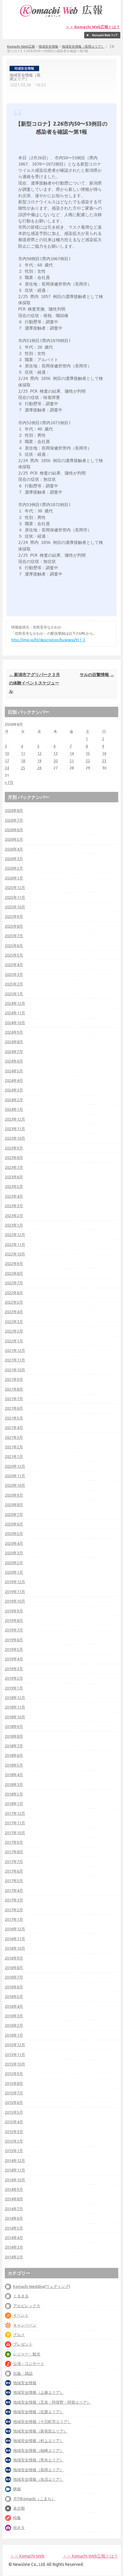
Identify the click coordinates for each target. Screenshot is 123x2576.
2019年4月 (14, 1659)
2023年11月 (15, 1129)
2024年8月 (14, 1042)
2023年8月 (14, 1157)
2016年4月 (14, 2006)
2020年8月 (14, 1505)
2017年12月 (15, 1813)
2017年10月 (15, 1833)
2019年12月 (15, 1582)
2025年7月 (14, 936)
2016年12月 (15, 1929)
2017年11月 (15, 1823)
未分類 (19, 2508)
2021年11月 (15, 1360)
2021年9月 (14, 1379)
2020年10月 (15, 1485)
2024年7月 (14, 1051)
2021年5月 (14, 1418)
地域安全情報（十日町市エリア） (42, 2421)
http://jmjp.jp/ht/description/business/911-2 (48, 640)
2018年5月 (14, 1765)
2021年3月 (14, 1437)
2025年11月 (15, 897)
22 (88, 761)
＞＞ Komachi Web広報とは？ (93, 27)
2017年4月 (14, 1890)
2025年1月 (14, 994)
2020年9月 (14, 1495)
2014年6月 (14, 2218)
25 (23, 768)
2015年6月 (14, 2102)
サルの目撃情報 (97, 675)
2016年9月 (14, 1958)
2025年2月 (14, 984)
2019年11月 (15, 1592)
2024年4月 (14, 1080)
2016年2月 (14, 2025)
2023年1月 (14, 1225)
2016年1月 (14, 2035)
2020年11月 (15, 1476)
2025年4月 (14, 965)
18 (23, 761)
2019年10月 (15, 1601)
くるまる (21, 2296)
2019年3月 (14, 1669)
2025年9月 (14, 916)
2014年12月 (15, 2160)
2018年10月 (15, 1717)
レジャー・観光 (27, 2354)
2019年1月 (14, 1688)
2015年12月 (15, 2045)
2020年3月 (14, 1553)
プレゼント (23, 2344)
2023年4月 (14, 1196)
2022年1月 (14, 1341)
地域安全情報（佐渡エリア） (38, 2412)
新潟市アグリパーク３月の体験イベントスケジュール (34, 683)
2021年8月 (14, 1389)
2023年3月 (14, 1206)
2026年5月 (14, 839)
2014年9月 (14, 2189)
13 (56, 753)
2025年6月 (14, 945)
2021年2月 (14, 1447)
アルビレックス (27, 2306)
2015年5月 (14, 2112)
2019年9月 (14, 1611)
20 (56, 761)
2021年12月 (15, 1350)
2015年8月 (14, 2083)
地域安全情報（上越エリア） (38, 2392)
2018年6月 (14, 1755)
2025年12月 (15, 887)
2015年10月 (15, 2064)
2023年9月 (14, 1148)
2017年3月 (14, 1900)
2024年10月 (15, 1023)
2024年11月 (15, 1013)
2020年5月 (14, 1533)
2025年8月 (14, 926)
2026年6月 (14, 830)
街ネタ (19, 2527)
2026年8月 (14, 810)
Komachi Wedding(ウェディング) (42, 2286)
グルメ (19, 2335)
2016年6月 (14, 1987)
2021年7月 (14, 1399)
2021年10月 (15, 1370)
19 (39, 761)
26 (39, 768)
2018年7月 (14, 1746)
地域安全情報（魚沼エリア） (38, 2479)
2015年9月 (14, 2073)
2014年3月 (14, 2247)
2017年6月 (14, 1871)
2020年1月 (14, 1572)
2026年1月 (14, 878)
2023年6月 (14, 1177)
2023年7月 (14, 1167)
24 (7, 768)
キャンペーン (25, 2325)
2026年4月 (14, 849)
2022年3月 (14, 1321)
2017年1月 (14, 1919)
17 (7, 761)
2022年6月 (14, 1293)
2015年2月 (14, 2141)
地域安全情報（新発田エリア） (40, 2431)
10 (7, 753)
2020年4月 (14, 1543)
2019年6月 (14, 1640)
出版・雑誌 (23, 2373)
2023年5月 (14, 1186)
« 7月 (9, 782)
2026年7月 (14, 820)
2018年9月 (14, 1726)
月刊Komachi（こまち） (34, 2499)
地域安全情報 (48, 46)
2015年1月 (14, 2151)
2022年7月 (14, 1283)
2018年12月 (15, 1697)
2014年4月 (14, 2238)
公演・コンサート (29, 2363)
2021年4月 (14, 1427)
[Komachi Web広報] (61, 17)
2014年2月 (14, 2257)
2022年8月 (14, 1273)
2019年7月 (14, 1630)
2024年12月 (15, 1003)
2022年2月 (14, 1331)
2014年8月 (14, 2199)
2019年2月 (14, 1678)
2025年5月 (14, 955)
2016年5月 (14, 1996)
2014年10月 (15, 2180)
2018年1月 (14, 1803)
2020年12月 (15, 1466)
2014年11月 (15, 2170)
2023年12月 (15, 1119)
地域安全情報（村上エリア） (38, 2441)
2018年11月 (15, 1707)
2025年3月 (14, 974)
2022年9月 (14, 1263)
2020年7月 (14, 1514)
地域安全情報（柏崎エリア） (38, 2450)
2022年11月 (15, 1244)
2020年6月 (14, 1524)
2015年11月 (15, 2054)
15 (88, 753)
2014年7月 (14, 2209)
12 (39, 753)
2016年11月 (15, 1939)
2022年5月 (14, 1302)
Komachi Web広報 (21, 46)
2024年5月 (14, 1071)
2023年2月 (14, 1216)
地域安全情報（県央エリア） (38, 2460)
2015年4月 (14, 2122)
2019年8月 (14, 1620)
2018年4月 (14, 1775)
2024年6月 (14, 1061)
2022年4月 (14, 1312)
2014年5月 (14, 2228)
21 (72, 761)
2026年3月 (14, 859)
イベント (21, 2315)
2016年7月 (14, 1977)
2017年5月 (14, 1881)
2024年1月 (14, 1109)
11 (23, 753)
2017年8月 (14, 1852)
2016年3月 (14, 2016)
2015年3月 (14, 2132)
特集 (17, 2518)
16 (104, 753)
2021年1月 (14, 1456)
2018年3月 (14, 1784)
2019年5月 (14, 1649)
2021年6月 (14, 1408)
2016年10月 (15, 1948)
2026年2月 (14, 868)
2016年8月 (14, 1968)
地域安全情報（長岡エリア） (83, 46)
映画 (17, 2489)
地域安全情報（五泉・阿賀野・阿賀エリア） (52, 2402)
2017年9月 (14, 1842)
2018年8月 (14, 1736)
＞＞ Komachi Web (27, 2556)
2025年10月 (15, 907)
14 (72, 753)
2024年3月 (14, 1090)
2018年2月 (14, 1794)
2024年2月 (14, 1100)
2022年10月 (15, 1254)
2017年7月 (14, 1862)
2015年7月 (14, 2093)
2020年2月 (14, 1563)
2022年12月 (15, 1235)
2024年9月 (14, 1032)
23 (104, 761)
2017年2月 (14, 1910)
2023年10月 (15, 1138)
